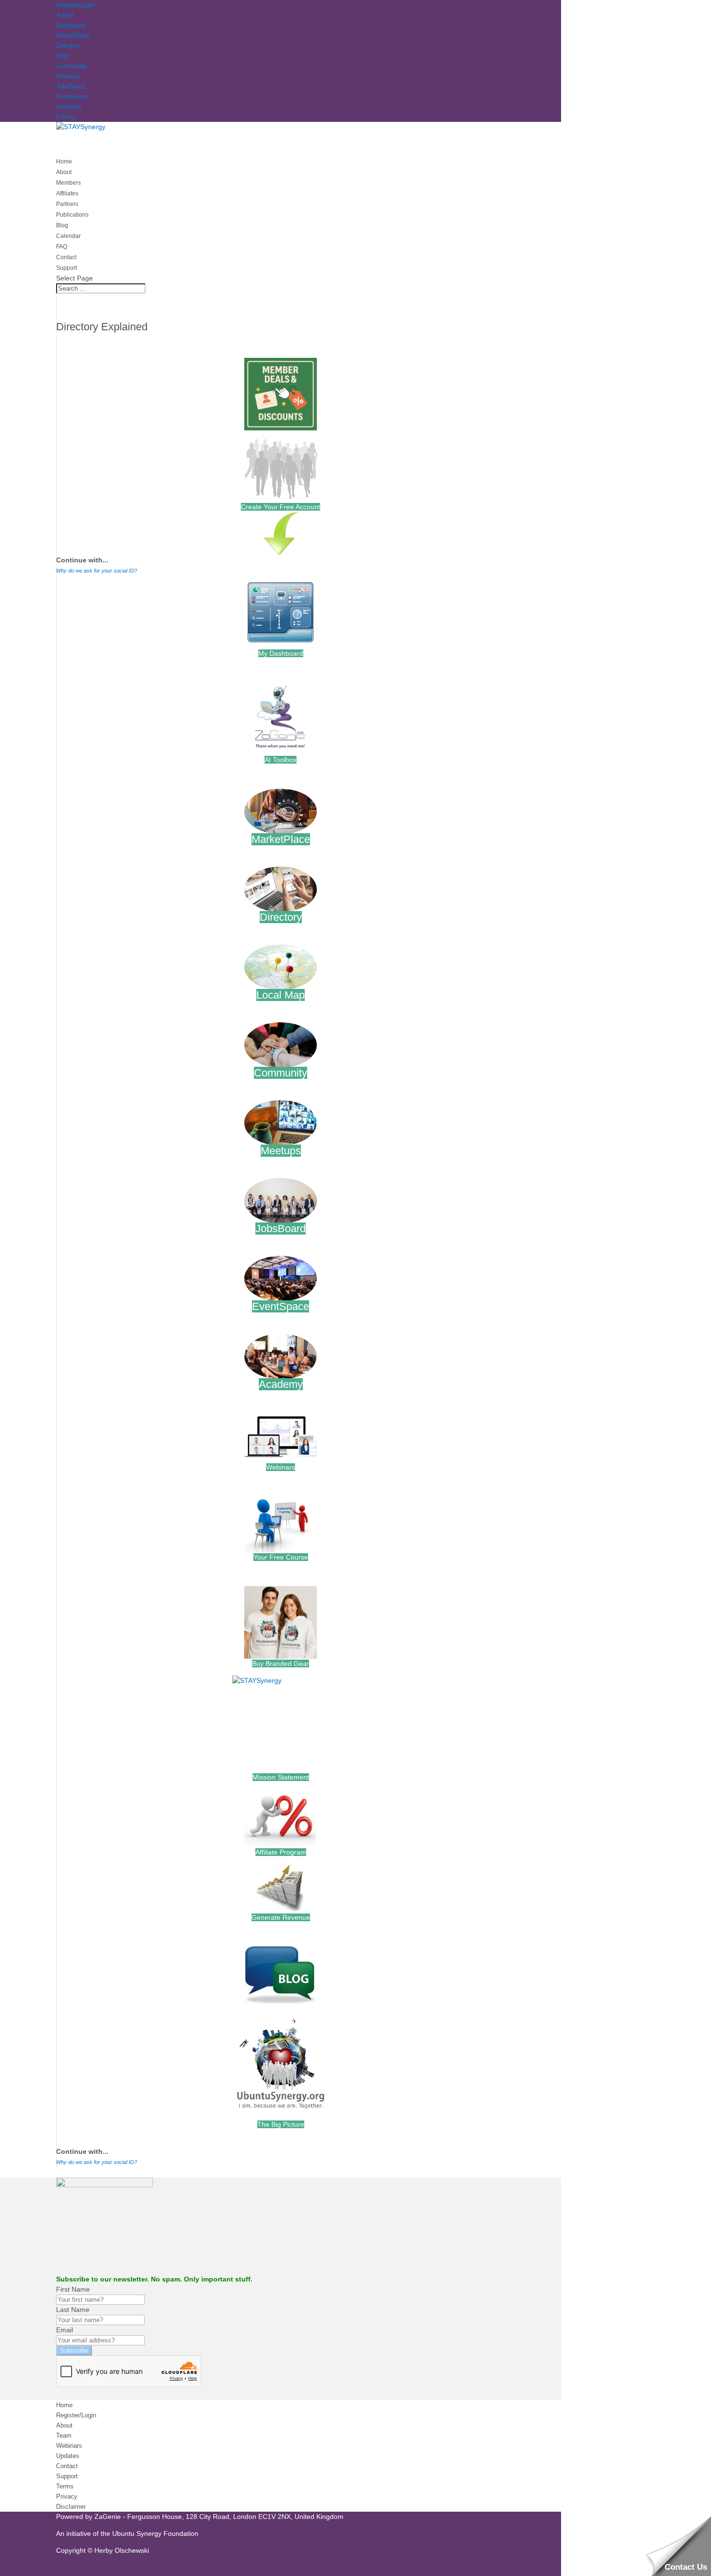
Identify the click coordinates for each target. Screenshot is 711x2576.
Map (62, 56)
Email (65, 2330)
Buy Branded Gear (281, 1663)
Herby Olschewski (122, 2550)
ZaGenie (108, 2517)
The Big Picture (281, 2124)
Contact (67, 2466)
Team (64, 2436)
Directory (68, 45)
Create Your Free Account (281, 507)
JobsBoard (70, 86)
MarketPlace (73, 35)
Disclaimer (71, 2507)
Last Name (73, 2310)
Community (71, 66)
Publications (72, 215)
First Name (73, 2289)
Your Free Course (281, 1557)
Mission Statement (281, 1777)
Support (67, 2476)
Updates (68, 2456)
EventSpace (72, 96)
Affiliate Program (281, 1852)
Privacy (67, 2496)
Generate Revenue (281, 1917)
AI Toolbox (281, 760)
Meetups (68, 76)
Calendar (68, 236)
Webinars (281, 1467)
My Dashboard (281, 653)
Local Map (281, 995)
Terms (65, 2486)
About (64, 2425)
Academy (69, 106)
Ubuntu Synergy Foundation (155, 2533)
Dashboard (71, 25)
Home (64, 2405)
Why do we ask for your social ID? (96, 571)
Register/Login (75, 5)
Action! (65, 15)
